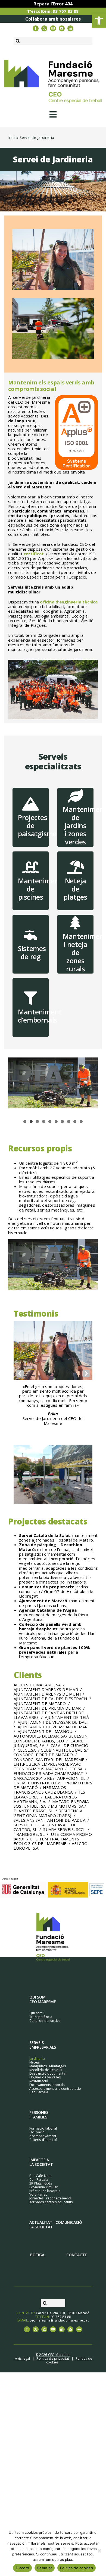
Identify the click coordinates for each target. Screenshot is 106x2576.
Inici (12, 137)
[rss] (70, 2315)
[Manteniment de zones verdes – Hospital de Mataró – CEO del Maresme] (53, 300)
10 (81, 1122)
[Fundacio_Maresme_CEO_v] (53, 1900)
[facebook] (36, 28)
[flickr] (79, 2315)
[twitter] (44, 28)
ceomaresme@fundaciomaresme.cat (59, 2306)
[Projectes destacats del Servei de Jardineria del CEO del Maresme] (53, 1460)
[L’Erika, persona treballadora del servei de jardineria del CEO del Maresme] (53, 231)
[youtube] (62, 28)
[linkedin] (70, 28)
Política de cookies (77, 2568)
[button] (99, 21)
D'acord (22, 2568)
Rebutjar (45, 2568)
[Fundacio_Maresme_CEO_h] (53, 62)
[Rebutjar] (99, 2551)
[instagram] (53, 28)
